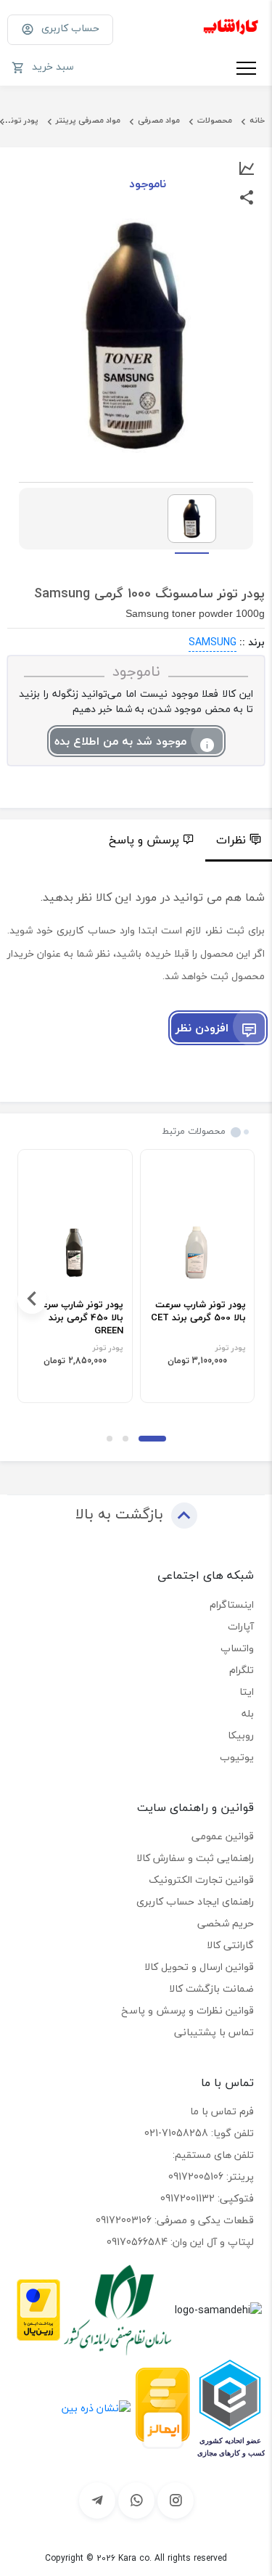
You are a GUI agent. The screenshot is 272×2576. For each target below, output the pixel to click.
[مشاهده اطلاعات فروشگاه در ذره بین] (96, 2407)
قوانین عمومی (223, 1836)
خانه (257, 120)
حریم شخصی (226, 1923)
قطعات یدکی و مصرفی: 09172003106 (175, 2220)
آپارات (241, 1626)
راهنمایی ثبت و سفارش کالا (195, 1858)
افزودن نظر (202, 1028)
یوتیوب (237, 1757)
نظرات (231, 840)
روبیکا (241, 1735)
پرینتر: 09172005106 (211, 2176)
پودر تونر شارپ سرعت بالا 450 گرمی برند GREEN (78, 1318)
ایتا (247, 1692)
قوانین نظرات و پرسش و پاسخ (187, 2010)
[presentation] (240, 1299)
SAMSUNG (213, 642)
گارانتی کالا (230, 1945)
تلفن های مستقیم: (213, 2155)
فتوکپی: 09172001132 (207, 2198)
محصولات (215, 120)
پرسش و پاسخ (144, 840)
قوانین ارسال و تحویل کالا (199, 1967)
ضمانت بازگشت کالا (211, 1988)
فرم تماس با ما (222, 2111)
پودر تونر (23, 120)
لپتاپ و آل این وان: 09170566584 (180, 2242)
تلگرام (242, 1670)
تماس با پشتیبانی (214, 2032)
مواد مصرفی (159, 120)
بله (248, 1713)
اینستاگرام (232, 1604)
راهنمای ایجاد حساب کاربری (195, 1901)
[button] (152, 1439)
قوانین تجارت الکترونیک (201, 1880)
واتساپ (237, 1648)
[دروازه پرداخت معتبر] (38, 2308)
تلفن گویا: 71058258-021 (199, 2133)
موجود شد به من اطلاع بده (120, 741)
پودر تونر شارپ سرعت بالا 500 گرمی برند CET (198, 1312)
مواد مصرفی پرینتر (88, 120)
